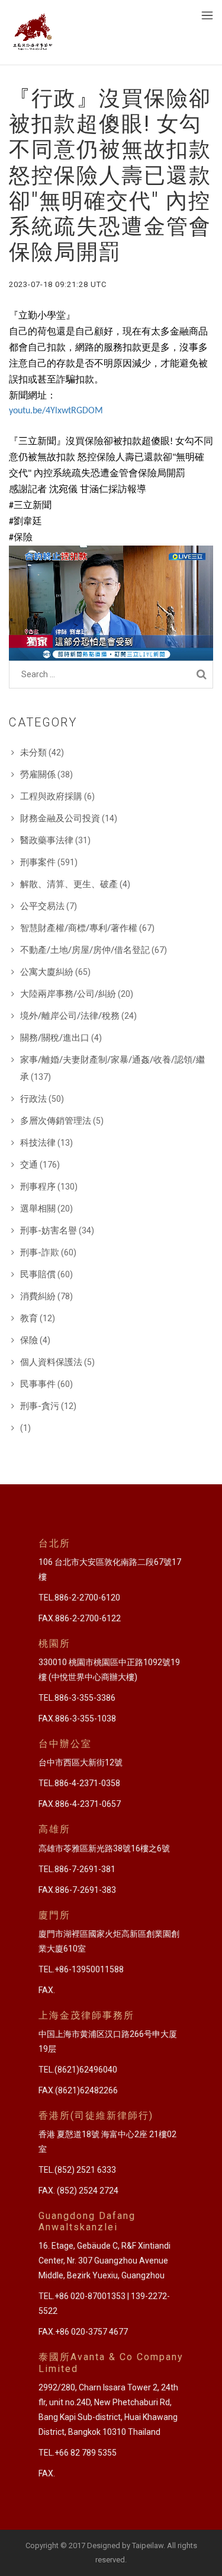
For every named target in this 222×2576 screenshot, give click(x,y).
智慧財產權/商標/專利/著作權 (79, 928)
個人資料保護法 (51, 1362)
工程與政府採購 (51, 796)
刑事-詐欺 (40, 1252)
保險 (29, 1340)
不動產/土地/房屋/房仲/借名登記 (85, 950)
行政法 (33, 1099)
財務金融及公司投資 (60, 818)
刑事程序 (38, 1187)
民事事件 (38, 1384)
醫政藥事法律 (47, 840)
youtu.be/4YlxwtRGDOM (56, 411)
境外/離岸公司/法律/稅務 (70, 1016)
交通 (29, 1165)
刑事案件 (38, 862)
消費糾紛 (38, 1296)
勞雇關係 (38, 774)
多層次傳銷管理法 (56, 1121)
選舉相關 (38, 1209)
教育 (29, 1318)
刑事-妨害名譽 (49, 1230)
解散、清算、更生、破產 (69, 884)
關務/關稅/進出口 (55, 1038)
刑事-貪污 (40, 1406)
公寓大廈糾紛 (47, 972)
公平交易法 (42, 906)
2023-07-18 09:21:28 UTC (58, 284)
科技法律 (38, 1143)
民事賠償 (38, 1274)
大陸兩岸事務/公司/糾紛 (68, 994)
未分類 (33, 753)
